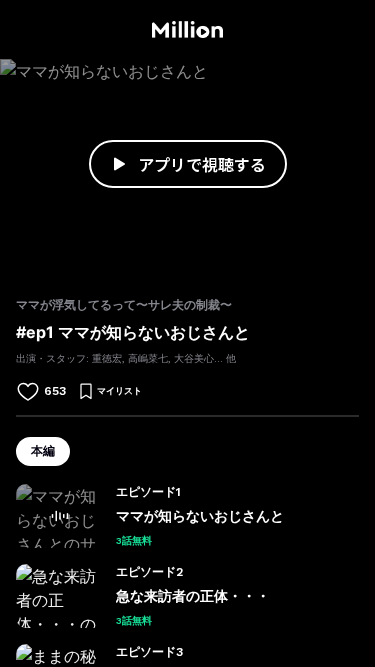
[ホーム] (187, 30)
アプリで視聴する (202, 164)
